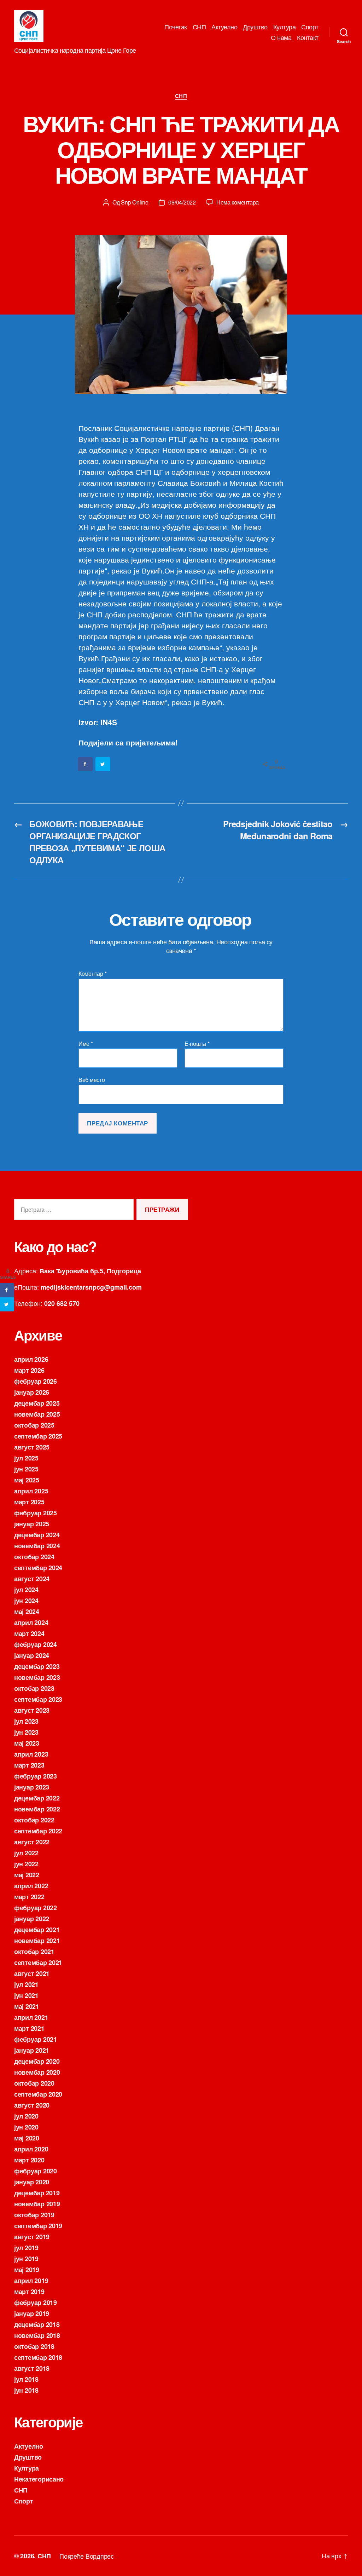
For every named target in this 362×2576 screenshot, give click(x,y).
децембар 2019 (37, 2193)
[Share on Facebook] (86, 764)
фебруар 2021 (36, 2039)
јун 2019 (26, 2259)
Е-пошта (197, 1044)
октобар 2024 (34, 1557)
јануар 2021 (32, 2050)
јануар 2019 (32, 2313)
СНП (199, 27)
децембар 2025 (37, 1403)
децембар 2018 (37, 2324)
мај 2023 (27, 1743)
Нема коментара (238, 202)
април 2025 (31, 1491)
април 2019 (31, 2281)
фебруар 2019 (36, 2303)
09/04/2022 (182, 202)
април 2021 (31, 2017)
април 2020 (31, 2149)
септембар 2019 (38, 2226)
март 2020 (29, 2160)
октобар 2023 (34, 1688)
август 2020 (32, 2105)
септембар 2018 (38, 2357)
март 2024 (29, 1633)
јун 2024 (26, 1601)
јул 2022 (26, 1853)
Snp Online (135, 202)
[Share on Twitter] (103, 764)
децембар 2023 (37, 1666)
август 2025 (32, 1447)
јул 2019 (26, 2248)
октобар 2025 (34, 1425)
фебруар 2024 (36, 1644)
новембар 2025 (37, 1414)
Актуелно (224, 27)
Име (86, 1044)
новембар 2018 (37, 2335)
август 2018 (32, 2368)
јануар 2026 (32, 1392)
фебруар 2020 (36, 2171)
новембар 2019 (37, 2204)
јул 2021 (26, 1984)
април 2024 (31, 1623)
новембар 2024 (37, 1546)
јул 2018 (26, 2379)
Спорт (310, 27)
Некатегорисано (39, 2479)
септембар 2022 (38, 1831)
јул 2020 (26, 2116)
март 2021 (29, 2028)
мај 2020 (27, 2138)
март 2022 (29, 1897)
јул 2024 (26, 1590)
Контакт (308, 38)
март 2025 (29, 1502)
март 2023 (29, 1765)
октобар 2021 (34, 1952)
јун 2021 (26, 1995)
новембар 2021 (37, 1941)
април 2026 (31, 1359)
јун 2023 (26, 1732)
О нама (281, 38)
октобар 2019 (34, 2215)
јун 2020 (26, 2127)
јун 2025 (26, 1469)
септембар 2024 (38, 1568)
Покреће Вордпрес (87, 2556)
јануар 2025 (32, 1524)
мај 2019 (27, 2270)
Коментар (92, 974)
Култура (285, 27)
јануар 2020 (32, 2182)
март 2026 (29, 1370)
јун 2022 (26, 1864)
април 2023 (31, 1754)
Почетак (176, 27)
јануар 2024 (32, 1655)
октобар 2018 (34, 2346)
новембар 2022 (37, 1809)
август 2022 (32, 1842)
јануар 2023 (32, 1787)
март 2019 (29, 2292)
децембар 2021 (37, 1930)
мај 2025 (27, 1480)
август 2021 (32, 1973)
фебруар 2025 (36, 1513)
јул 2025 (26, 1458)
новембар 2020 (37, 2072)
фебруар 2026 (36, 1381)
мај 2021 (27, 2006)
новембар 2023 (37, 1677)
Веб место (92, 1079)
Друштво (255, 27)
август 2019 (32, 2237)
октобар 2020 (34, 2083)
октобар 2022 (34, 1820)
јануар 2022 (32, 1919)
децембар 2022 (37, 1798)
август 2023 (32, 1710)
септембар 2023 (38, 1699)
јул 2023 (26, 1721)
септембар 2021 (38, 1963)
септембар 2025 (38, 1436)
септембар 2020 (38, 2094)
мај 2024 (27, 1612)
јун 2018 (26, 2390)
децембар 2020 (37, 2061)
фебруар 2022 (36, 1908)
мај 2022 (27, 1875)
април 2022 (31, 1886)
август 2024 (32, 1579)
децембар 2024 (37, 1535)
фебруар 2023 (36, 1776)
